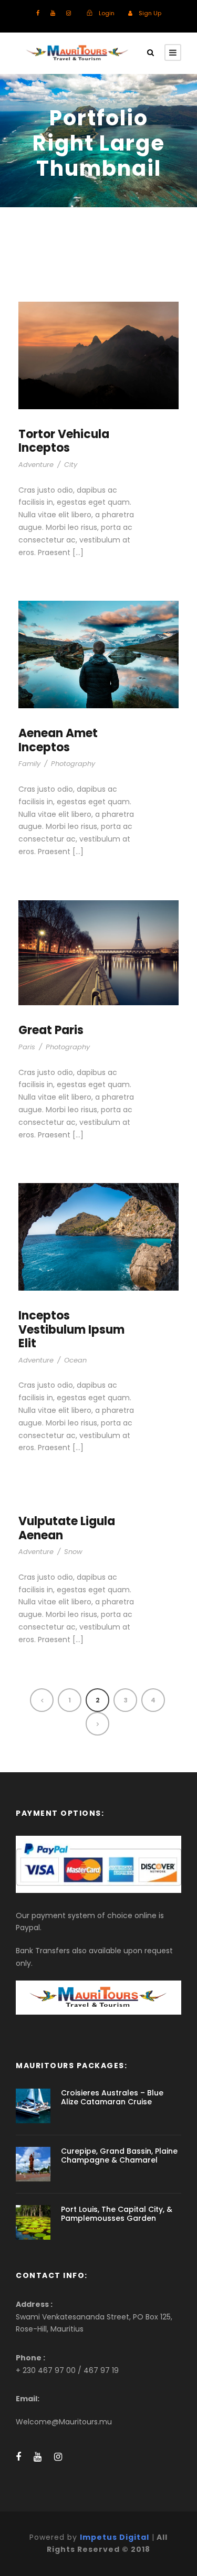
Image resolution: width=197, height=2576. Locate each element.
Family (29, 764)
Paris (27, 1047)
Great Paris (51, 1030)
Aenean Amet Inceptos (58, 740)
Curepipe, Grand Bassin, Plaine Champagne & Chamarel (119, 2155)
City (71, 465)
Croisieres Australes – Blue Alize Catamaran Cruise (112, 2097)
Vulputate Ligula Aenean (67, 1528)
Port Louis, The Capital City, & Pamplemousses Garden (117, 2214)
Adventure (36, 465)
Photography (73, 764)
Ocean (75, 1360)
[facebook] (38, 13)
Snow (73, 1552)
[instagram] (69, 13)
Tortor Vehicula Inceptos (64, 441)
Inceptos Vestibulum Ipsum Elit (71, 1329)
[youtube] (53, 13)
